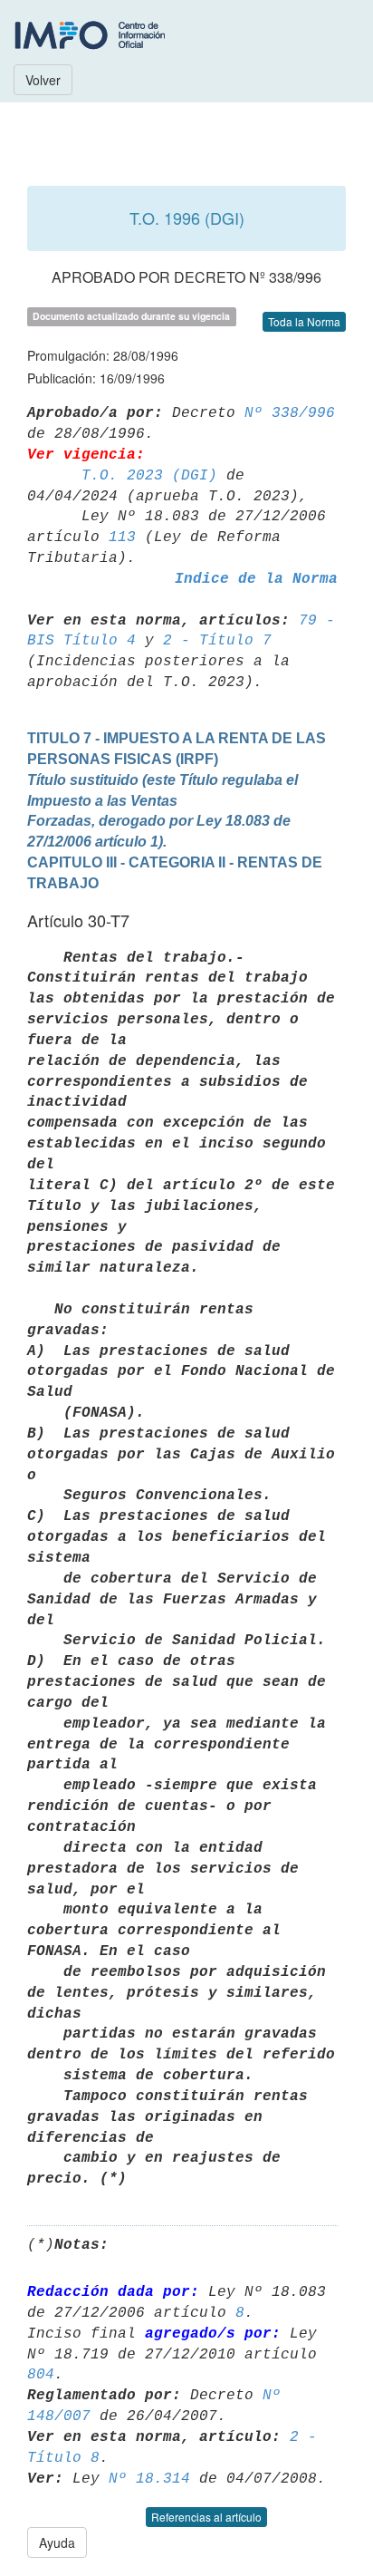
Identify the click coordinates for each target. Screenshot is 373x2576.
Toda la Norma (304, 321)
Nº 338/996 (290, 413)
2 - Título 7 (217, 641)
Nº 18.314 (149, 2479)
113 (122, 537)
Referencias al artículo (206, 2517)
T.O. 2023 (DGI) (149, 476)
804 (41, 2375)
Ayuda (57, 2542)
